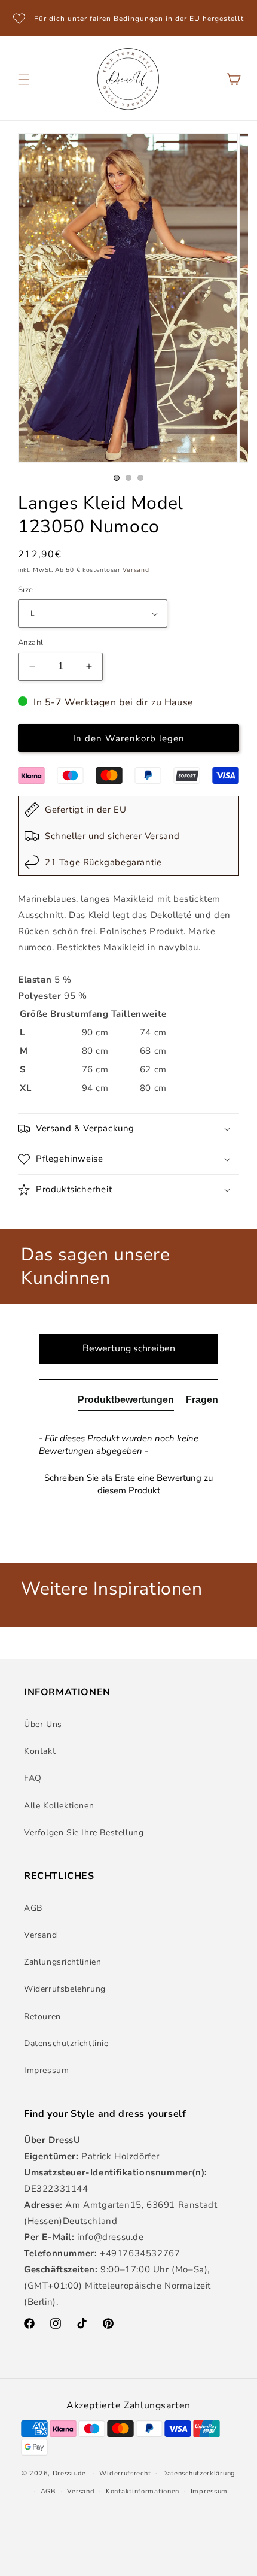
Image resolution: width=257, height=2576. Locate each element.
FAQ (33, 1778)
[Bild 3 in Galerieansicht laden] (140, 478)
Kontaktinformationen (143, 2491)
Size (26, 590)
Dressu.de (69, 2473)
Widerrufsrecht (125, 2473)
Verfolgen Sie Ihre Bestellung (84, 1833)
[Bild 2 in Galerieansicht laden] (128, 478)
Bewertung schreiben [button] (129, 1348)
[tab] (126, 1402)
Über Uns (43, 1724)
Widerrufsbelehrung (65, 1989)
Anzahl (30, 643)
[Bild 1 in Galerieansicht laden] (117, 478)
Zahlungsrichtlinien (62, 1962)
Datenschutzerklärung (199, 2473)
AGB (33, 1908)
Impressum (46, 2070)
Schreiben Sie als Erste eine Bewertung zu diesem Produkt (128, 1484)
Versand (136, 570)
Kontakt (40, 1751)
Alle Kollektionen (59, 1806)
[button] (24, 80)
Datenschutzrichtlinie (66, 2043)
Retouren (42, 2016)
